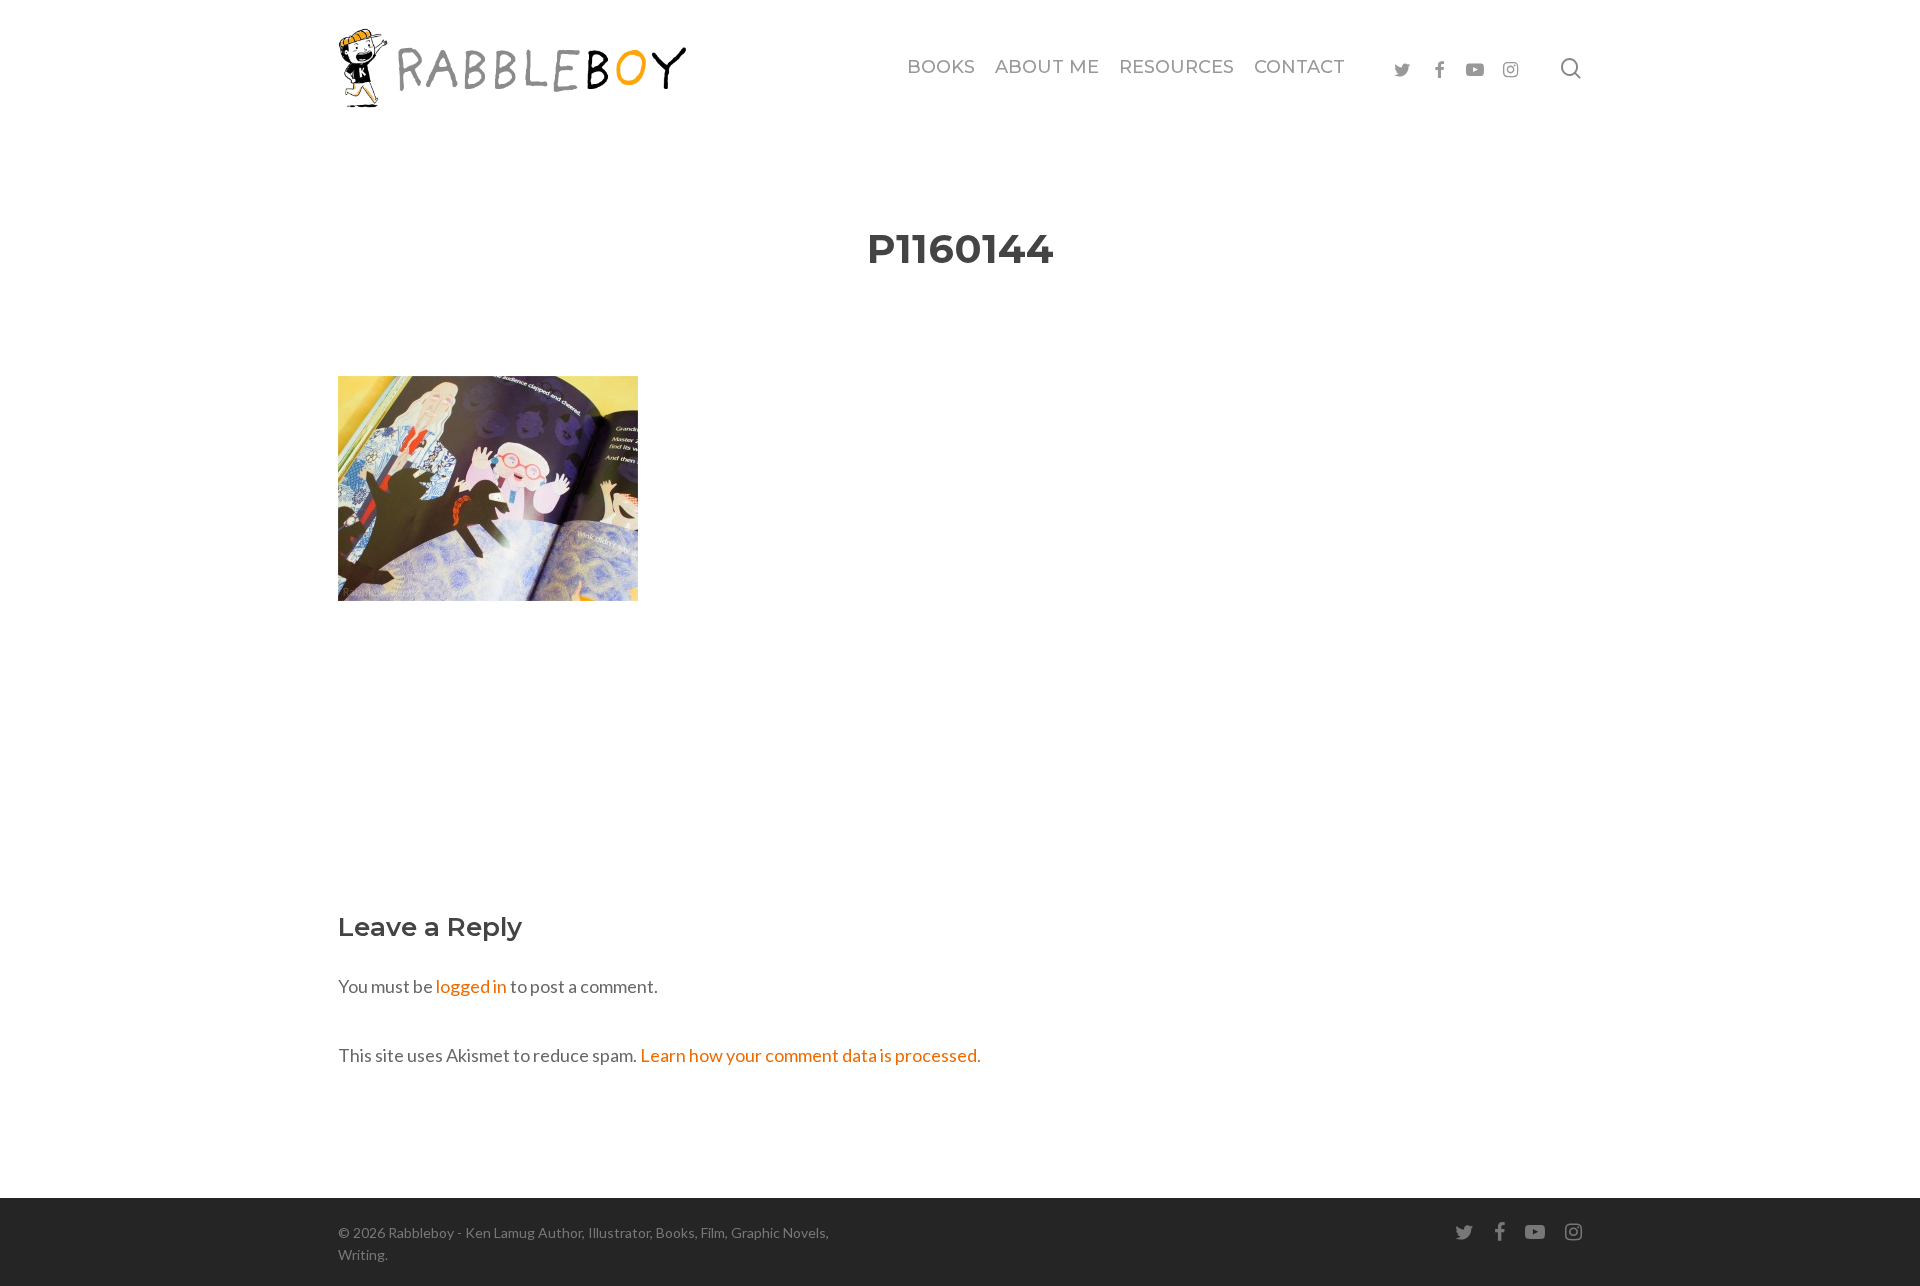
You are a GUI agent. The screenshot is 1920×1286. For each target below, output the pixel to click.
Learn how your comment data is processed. (810, 1055)
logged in (471, 986)
